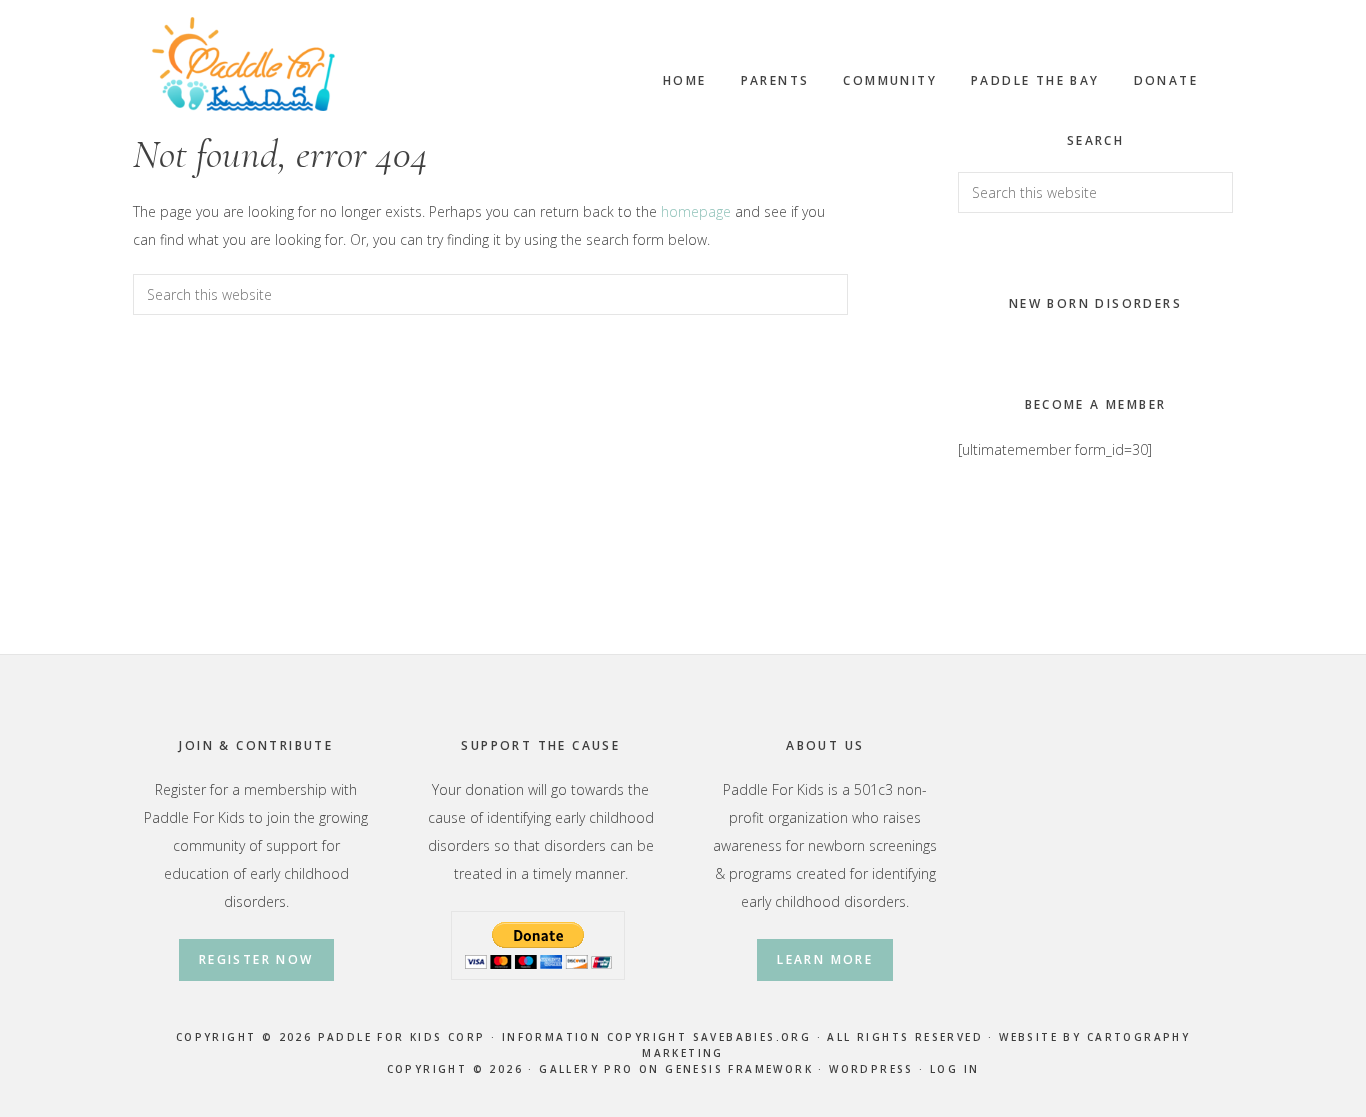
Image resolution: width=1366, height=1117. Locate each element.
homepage (696, 211)
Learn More (825, 959)
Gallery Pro (586, 1069)
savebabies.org (752, 1037)
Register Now (256, 959)
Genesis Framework (739, 1069)
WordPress (871, 1069)
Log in (954, 1069)
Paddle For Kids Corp (243, 64)
